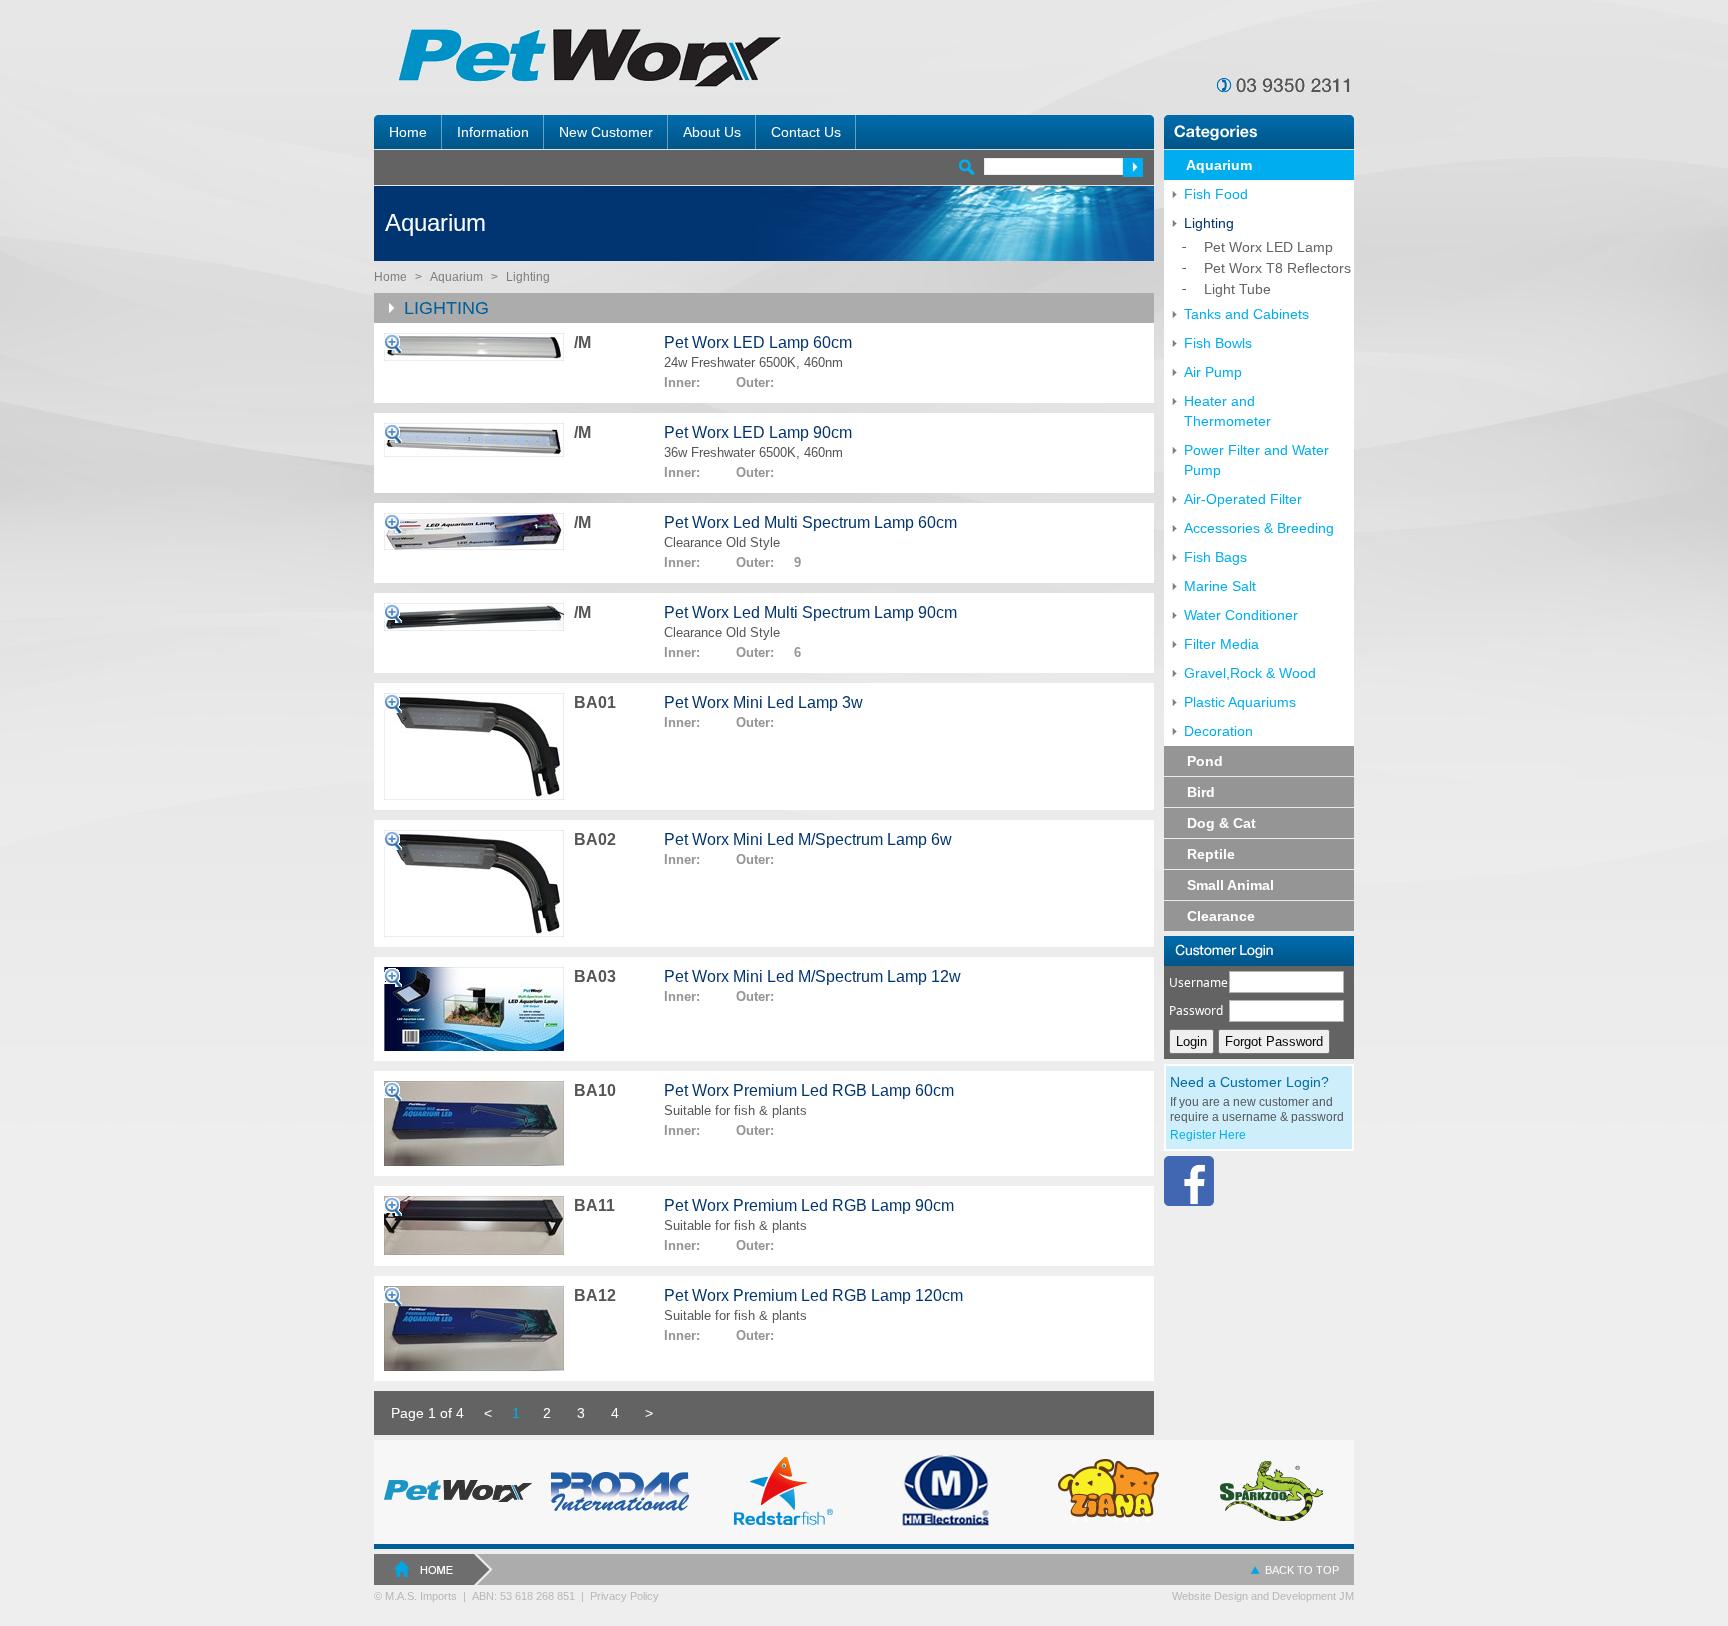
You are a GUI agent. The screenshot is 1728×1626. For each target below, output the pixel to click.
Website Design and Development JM (1263, 1596)
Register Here (1208, 1135)
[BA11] (474, 1225)
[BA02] (474, 883)
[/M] (474, 347)
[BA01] (474, 746)
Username (1198, 982)
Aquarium (456, 277)
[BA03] (474, 1009)
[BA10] (474, 1123)
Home (390, 277)
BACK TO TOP (1302, 1570)
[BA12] (474, 1328)
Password (1196, 1010)
